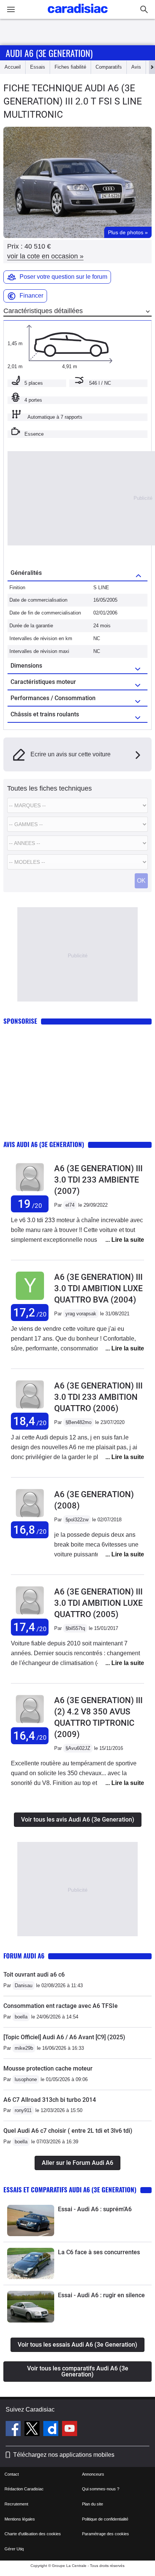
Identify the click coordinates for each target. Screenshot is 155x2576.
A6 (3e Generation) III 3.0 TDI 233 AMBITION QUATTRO (98, 1397)
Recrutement (16, 2504)
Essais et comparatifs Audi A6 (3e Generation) (70, 2190)
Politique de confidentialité (105, 2519)
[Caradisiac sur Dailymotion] (52, 2430)
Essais (38, 67)
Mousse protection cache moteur (48, 2068)
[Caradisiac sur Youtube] (70, 2430)
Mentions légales (20, 2519)
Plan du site (93, 2504)
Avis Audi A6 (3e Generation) (44, 1144)
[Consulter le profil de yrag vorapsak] (30, 1300)
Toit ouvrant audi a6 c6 (34, 1975)
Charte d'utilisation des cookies (33, 2534)
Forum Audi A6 (24, 1956)
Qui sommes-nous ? (101, 2489)
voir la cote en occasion (45, 256)
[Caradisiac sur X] (33, 2430)
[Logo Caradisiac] (78, 15)
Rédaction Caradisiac (24, 2489)
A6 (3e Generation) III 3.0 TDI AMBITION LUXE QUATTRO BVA (98, 1288)
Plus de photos (128, 232)
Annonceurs (93, 2474)
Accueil (13, 67)
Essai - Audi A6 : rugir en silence (101, 2295)
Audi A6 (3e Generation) (49, 53)
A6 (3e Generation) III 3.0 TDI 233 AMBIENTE (98, 1180)
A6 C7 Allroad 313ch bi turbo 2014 (50, 2100)
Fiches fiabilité (70, 67)
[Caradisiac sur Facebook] (14, 2430)
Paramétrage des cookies (106, 2534)
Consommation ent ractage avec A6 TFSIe (61, 2006)
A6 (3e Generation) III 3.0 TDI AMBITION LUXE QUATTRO (98, 1603)
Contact (12, 2474)
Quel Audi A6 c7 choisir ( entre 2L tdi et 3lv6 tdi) (68, 2131)
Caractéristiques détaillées (43, 311)
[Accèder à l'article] (31, 2220)
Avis (136, 67)
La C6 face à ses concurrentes (99, 2252)
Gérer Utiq (14, 2549)
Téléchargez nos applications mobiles (64, 2455)
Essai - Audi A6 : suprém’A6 (95, 2209)
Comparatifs (109, 67)
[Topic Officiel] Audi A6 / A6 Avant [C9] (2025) (64, 2037)
